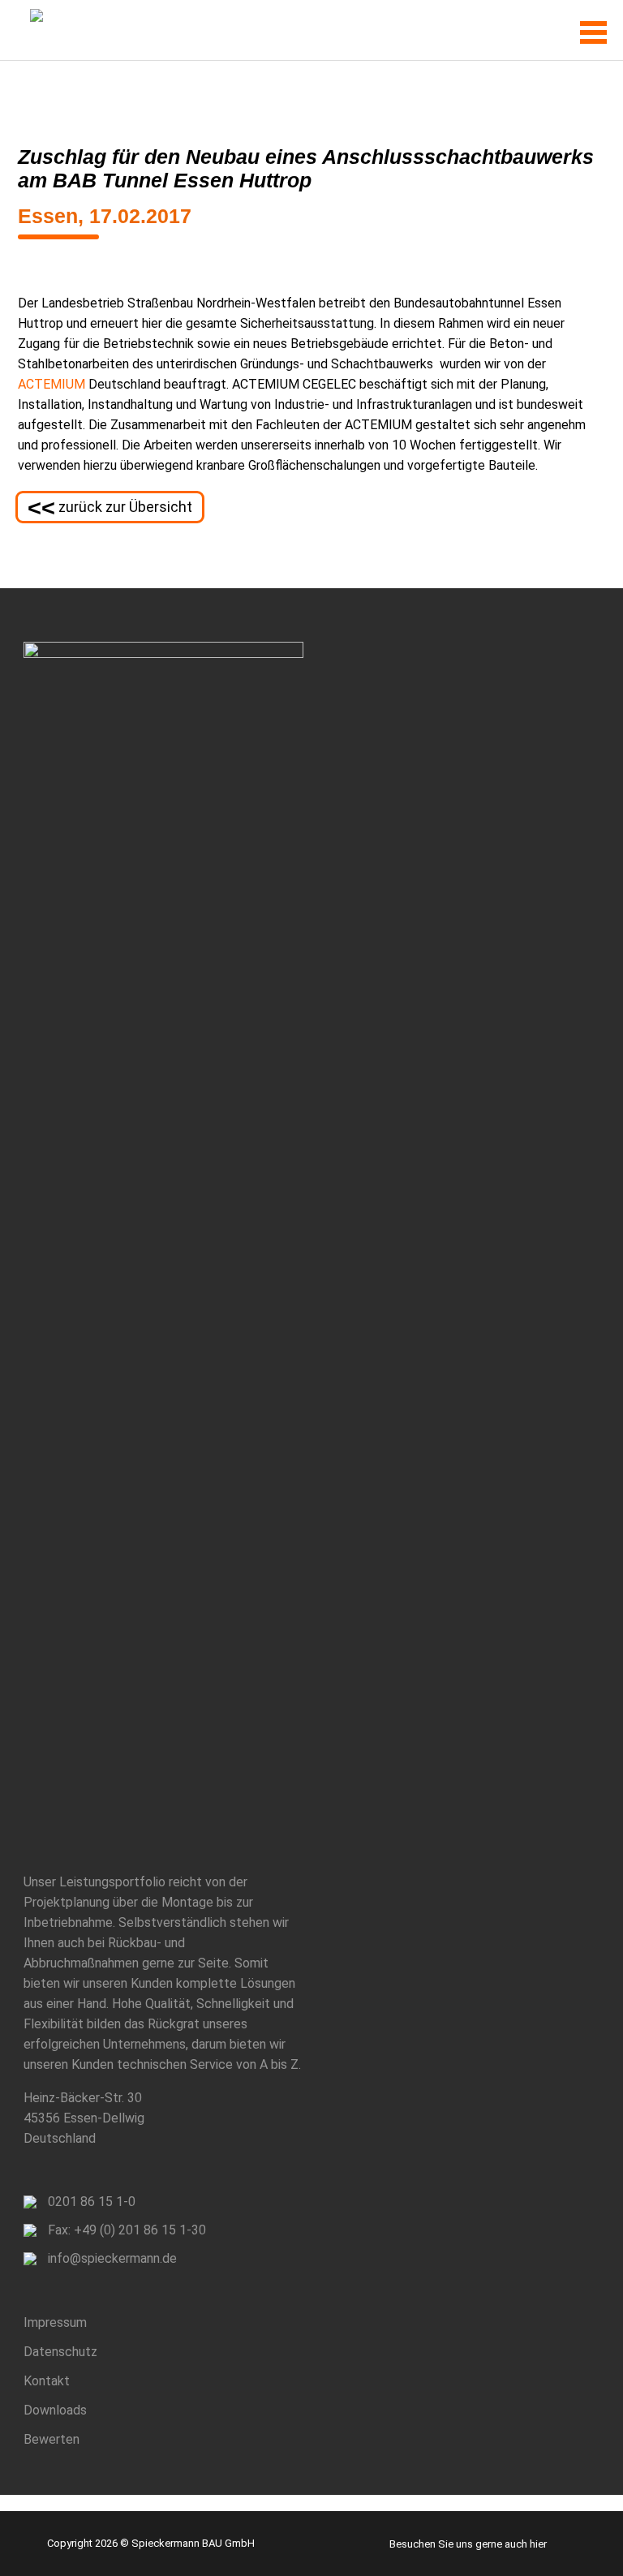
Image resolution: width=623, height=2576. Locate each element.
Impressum (55, 2322)
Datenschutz (60, 2352)
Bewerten (52, 2439)
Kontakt (47, 2381)
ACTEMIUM (52, 384)
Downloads (55, 2410)
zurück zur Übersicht (110, 508)
